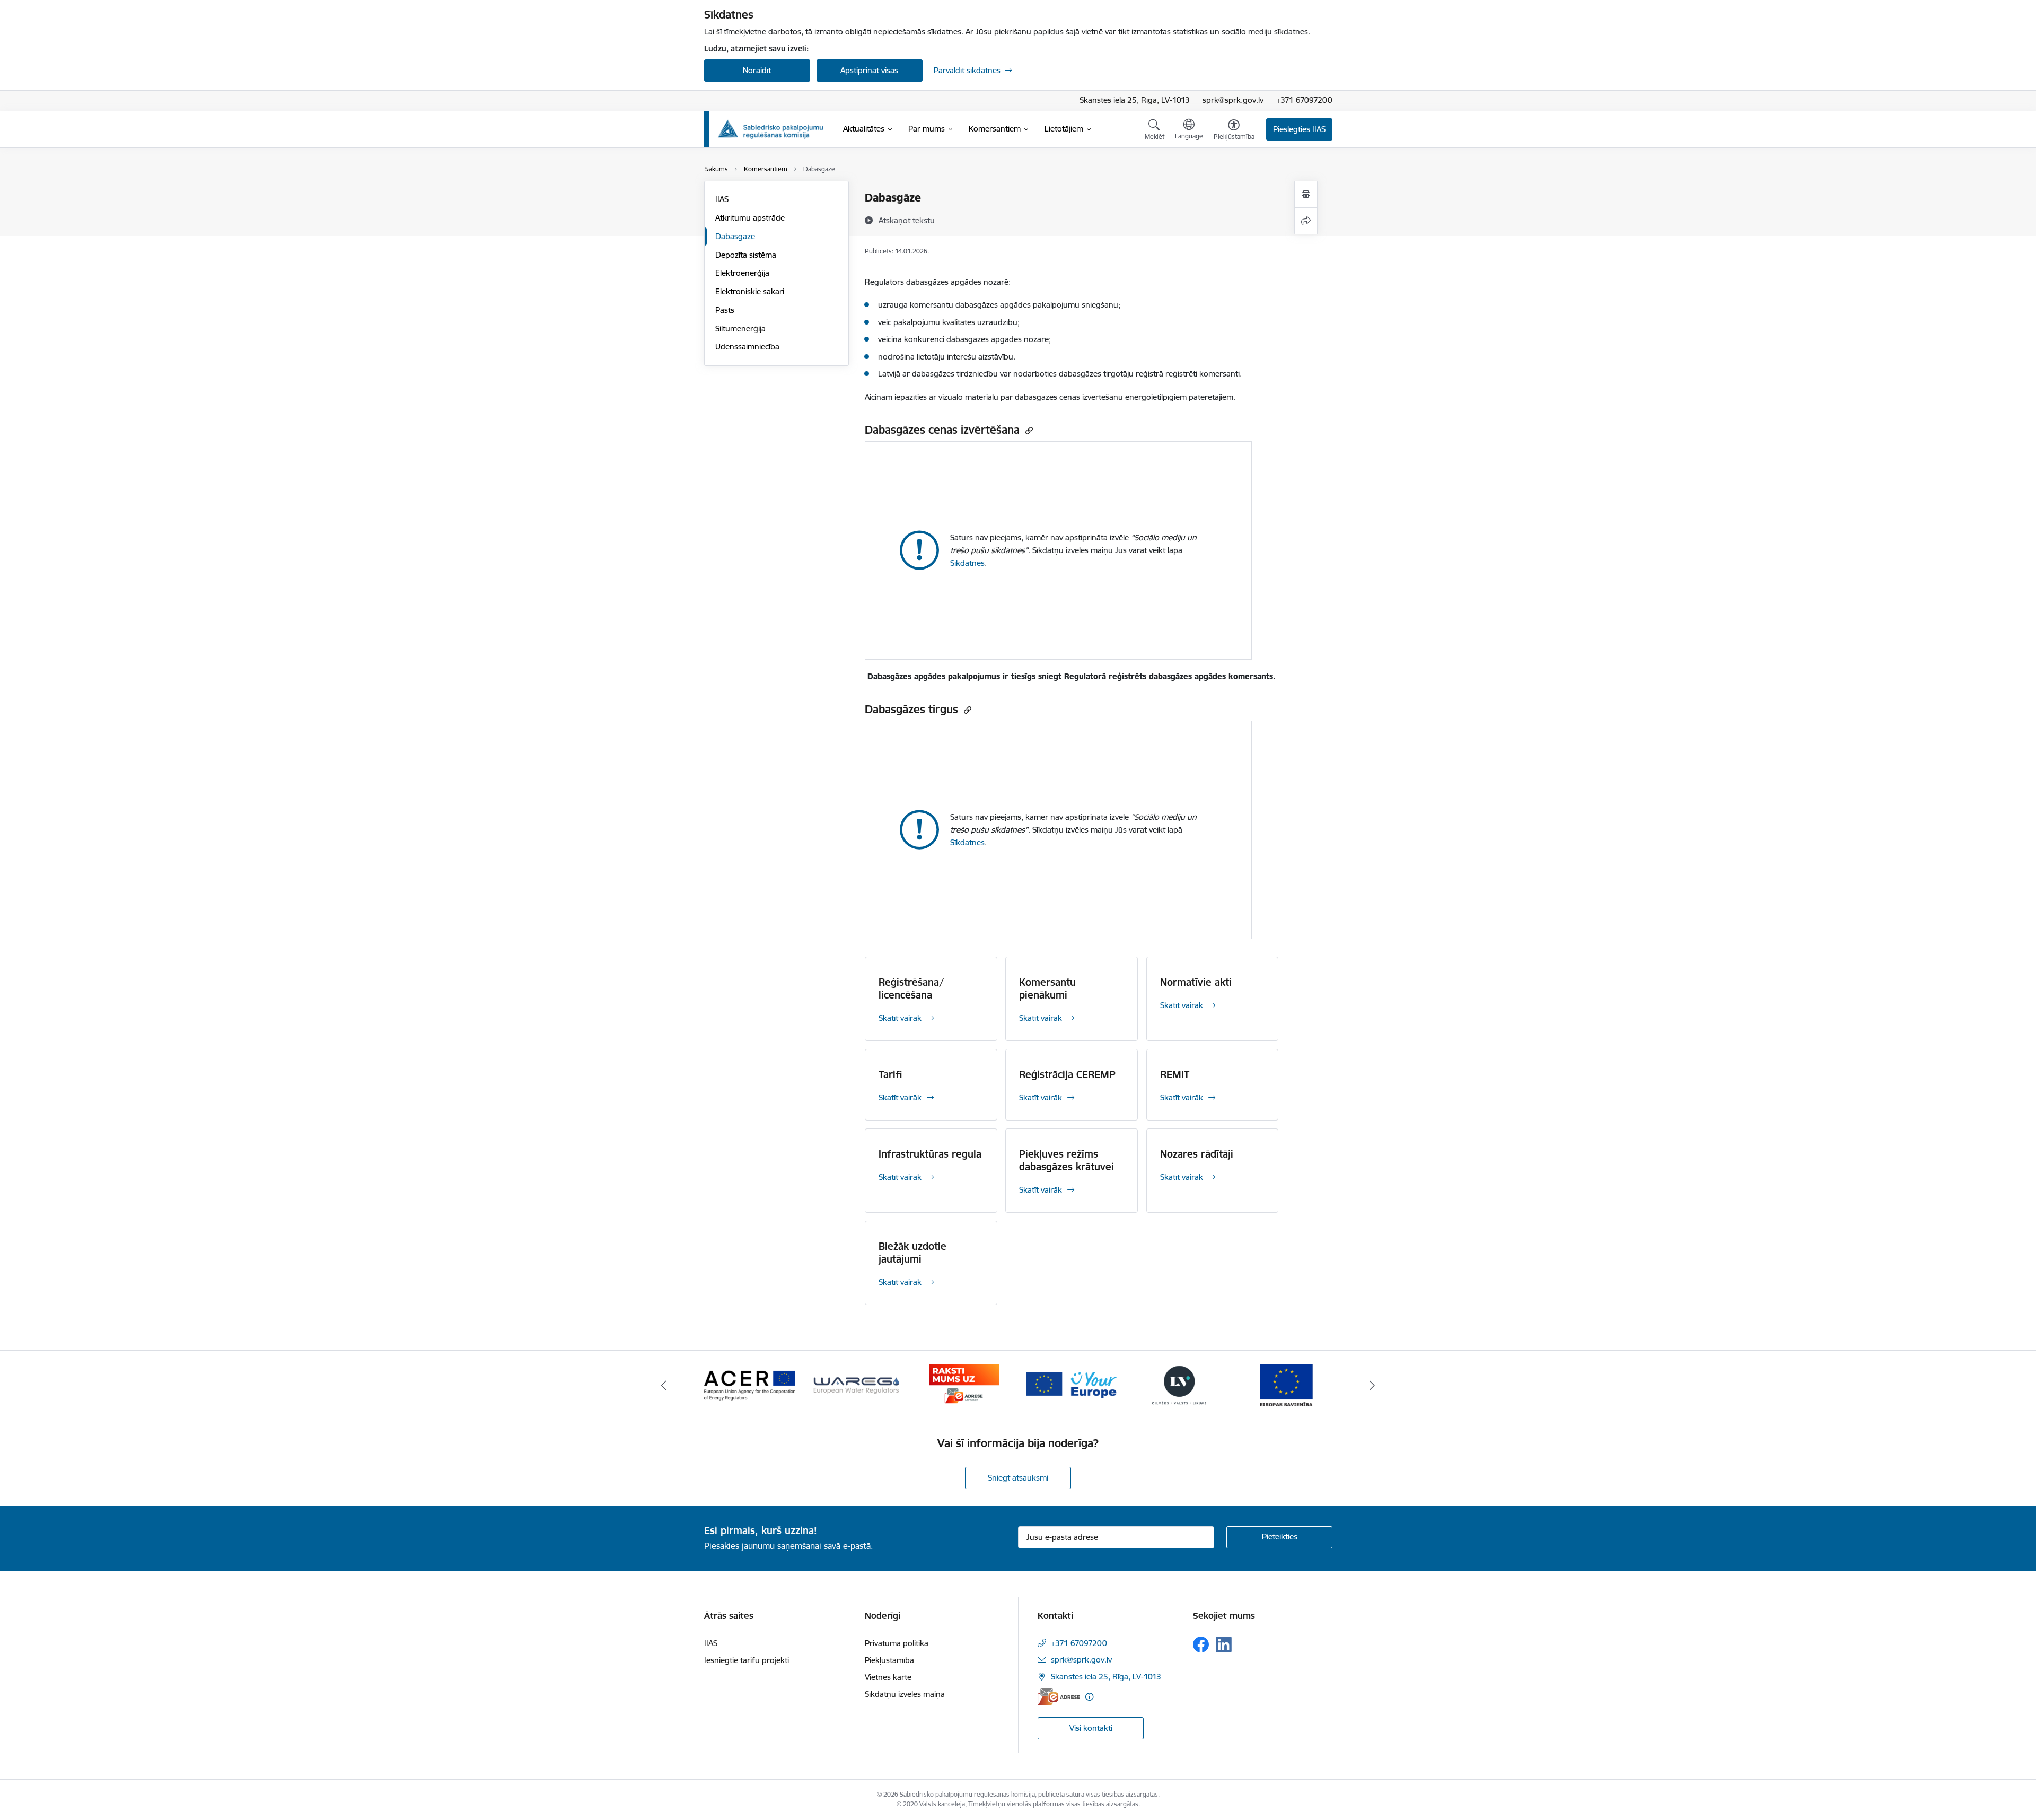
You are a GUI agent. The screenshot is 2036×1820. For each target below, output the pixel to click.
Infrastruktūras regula (930, 1154)
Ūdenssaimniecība (747, 347)
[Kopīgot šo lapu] (1306, 221)
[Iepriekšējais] (664, 1385)
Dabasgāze (735, 236)
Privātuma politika (897, 1643)
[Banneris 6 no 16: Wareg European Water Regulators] (857, 1384)
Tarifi (890, 1074)
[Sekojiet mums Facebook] (1201, 1644)
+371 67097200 (1304, 100)
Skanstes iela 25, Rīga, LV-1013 (1135, 100)
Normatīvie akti (1196, 982)
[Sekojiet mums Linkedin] (1224, 1644)
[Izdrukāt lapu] (1306, 194)
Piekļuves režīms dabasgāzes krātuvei (1067, 1160)
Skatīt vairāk (900, 1018)
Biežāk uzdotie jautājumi (912, 1253)
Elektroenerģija (742, 273)
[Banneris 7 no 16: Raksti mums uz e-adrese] (964, 1384)
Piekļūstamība (889, 1660)
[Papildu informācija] (1089, 1697)
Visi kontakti (1091, 1728)
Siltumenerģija (740, 329)
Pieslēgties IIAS (1299, 129)
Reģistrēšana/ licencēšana (911, 988)
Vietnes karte (888, 1677)
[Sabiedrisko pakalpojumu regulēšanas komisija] (770, 129)
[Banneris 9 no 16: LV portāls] (1179, 1384)
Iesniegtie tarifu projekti (747, 1660)
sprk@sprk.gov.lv (1233, 100)
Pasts (725, 310)
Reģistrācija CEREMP (1067, 1074)
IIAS (722, 199)
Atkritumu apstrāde (750, 218)
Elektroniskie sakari (750, 291)
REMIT (1175, 1074)
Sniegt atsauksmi (1018, 1478)
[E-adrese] (1059, 1697)
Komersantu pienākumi (1047, 988)
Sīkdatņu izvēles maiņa (905, 1694)
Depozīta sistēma (746, 255)
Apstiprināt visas (869, 70)
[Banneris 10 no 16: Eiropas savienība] (1286, 1384)
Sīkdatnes (967, 563)
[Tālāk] (1373, 1385)
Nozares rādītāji (1197, 1154)
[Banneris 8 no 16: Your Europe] (1072, 1384)
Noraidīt (757, 70)
